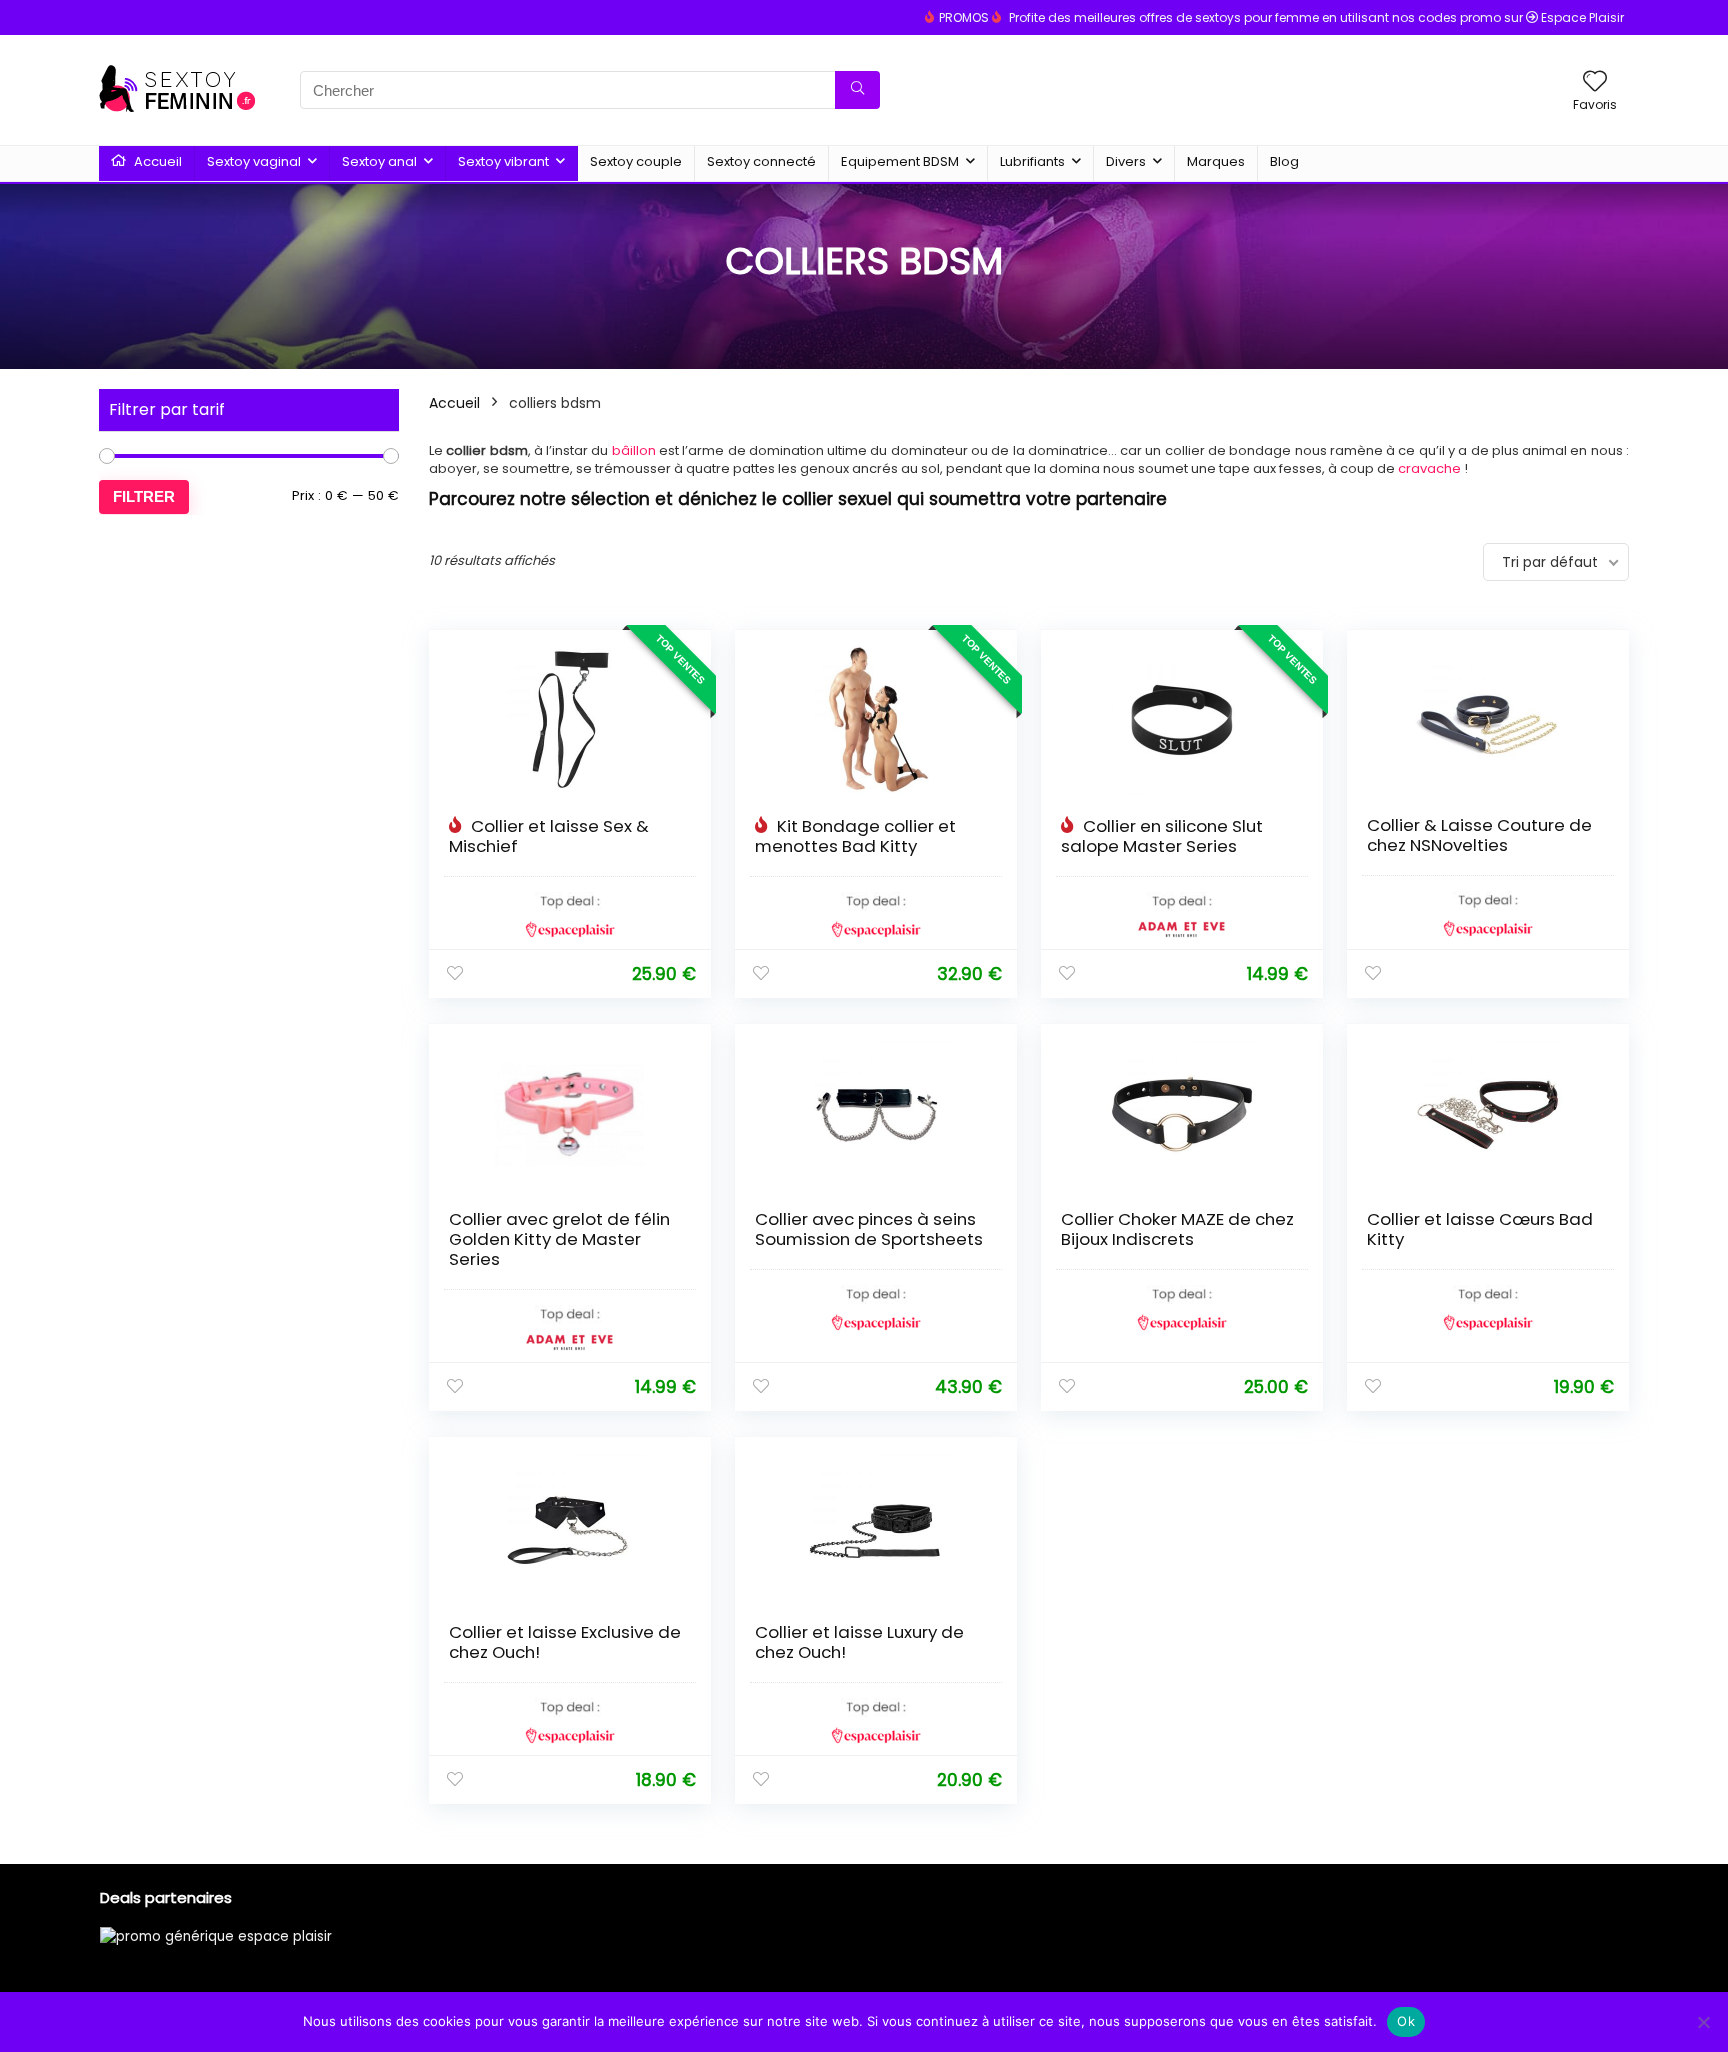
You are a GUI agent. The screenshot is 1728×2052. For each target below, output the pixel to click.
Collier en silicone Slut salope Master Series (1162, 836)
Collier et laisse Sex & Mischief (549, 836)
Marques (1216, 161)
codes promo (1459, 17)
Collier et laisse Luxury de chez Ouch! (859, 1642)
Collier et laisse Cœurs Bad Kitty (1480, 1229)
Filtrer (144, 496)
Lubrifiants (1032, 161)
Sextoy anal (379, 161)
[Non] (1703, 2022)
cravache (1429, 468)
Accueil (156, 161)
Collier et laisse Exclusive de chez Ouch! (565, 1642)
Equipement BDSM (900, 161)
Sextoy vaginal (254, 161)
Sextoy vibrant (503, 161)
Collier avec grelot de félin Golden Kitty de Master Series (559, 1239)
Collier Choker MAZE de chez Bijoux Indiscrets (1177, 1229)
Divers (1126, 161)
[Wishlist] (1595, 82)
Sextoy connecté (761, 161)
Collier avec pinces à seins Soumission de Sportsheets (869, 1229)
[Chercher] (857, 90)
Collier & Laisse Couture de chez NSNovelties (1479, 835)
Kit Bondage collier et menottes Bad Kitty (855, 836)
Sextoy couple (636, 161)
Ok (1406, 2021)
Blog (1284, 161)
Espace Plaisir (1582, 17)
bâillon (634, 450)
